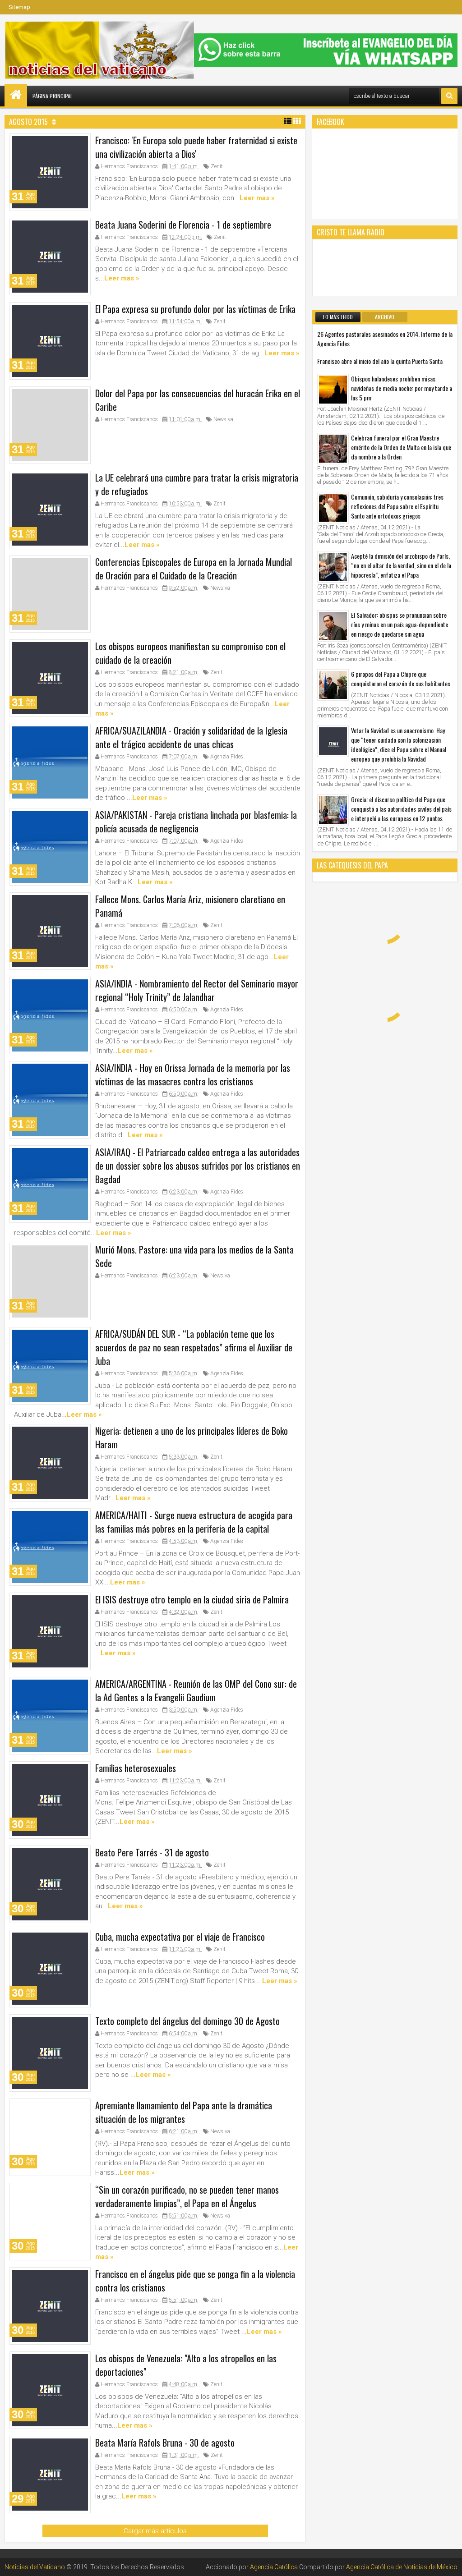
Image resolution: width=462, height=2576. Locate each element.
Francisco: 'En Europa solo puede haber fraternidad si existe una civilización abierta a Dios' (196, 147)
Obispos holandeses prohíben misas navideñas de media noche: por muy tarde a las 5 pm (402, 388)
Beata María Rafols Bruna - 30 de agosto (165, 2443)
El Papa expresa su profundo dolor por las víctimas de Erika (195, 309)
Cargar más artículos (155, 2531)
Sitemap (19, 7)
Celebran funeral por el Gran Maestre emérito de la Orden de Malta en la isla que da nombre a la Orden (401, 447)
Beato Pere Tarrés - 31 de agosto (152, 1852)
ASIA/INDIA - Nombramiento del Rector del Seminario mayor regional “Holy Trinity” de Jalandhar (197, 990)
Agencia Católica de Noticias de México (402, 2567)
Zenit (217, 166)
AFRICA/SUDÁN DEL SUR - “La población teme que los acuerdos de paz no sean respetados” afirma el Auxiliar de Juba (194, 1347)
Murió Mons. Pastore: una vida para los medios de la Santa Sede (194, 1256)
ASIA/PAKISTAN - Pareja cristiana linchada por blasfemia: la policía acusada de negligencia (196, 822)
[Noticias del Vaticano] (16, 95)
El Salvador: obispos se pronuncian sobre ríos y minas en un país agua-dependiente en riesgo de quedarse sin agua (400, 624)
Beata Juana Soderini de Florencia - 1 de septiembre (183, 225)
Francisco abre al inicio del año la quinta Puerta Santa (380, 361)
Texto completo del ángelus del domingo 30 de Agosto (187, 2021)
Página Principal (53, 96)
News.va (223, 419)
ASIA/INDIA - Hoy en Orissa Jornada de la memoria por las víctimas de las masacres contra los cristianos (193, 1074)
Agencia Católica (274, 2567)
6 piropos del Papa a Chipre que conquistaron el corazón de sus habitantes (401, 679)
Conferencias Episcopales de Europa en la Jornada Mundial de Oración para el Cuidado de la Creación (194, 569)
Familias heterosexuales (136, 1768)
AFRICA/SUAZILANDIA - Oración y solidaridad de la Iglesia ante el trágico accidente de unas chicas (191, 737)
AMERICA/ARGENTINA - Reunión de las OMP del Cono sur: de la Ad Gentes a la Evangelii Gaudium (196, 1690)
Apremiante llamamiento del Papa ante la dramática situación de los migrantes (184, 2112)
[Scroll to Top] (448, 2562)
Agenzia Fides (227, 757)
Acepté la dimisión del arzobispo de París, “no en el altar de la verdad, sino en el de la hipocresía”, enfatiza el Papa (401, 565)
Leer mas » (257, 198)
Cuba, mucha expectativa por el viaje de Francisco (180, 1937)
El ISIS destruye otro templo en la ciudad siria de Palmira (192, 1599)
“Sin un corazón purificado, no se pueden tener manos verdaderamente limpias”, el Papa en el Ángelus (187, 2196)
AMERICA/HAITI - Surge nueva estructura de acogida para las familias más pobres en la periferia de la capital (194, 1522)
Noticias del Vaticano (35, 2567)
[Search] (449, 96)
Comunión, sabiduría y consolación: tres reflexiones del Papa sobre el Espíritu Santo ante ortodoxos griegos (397, 506)
